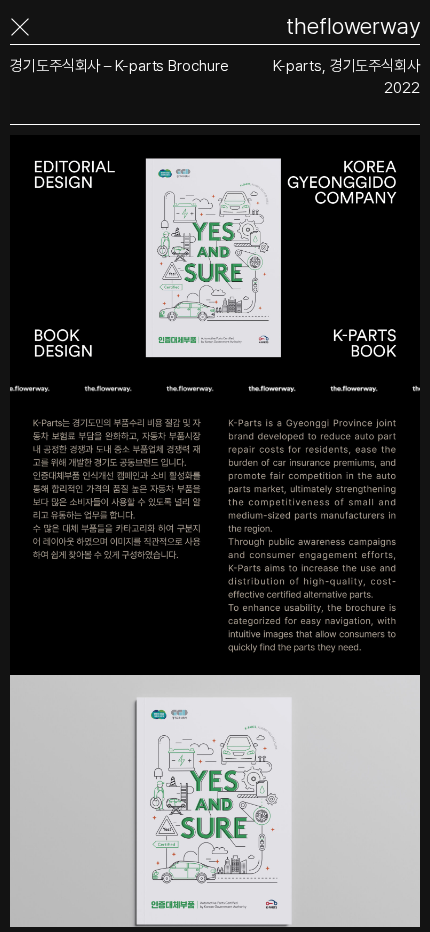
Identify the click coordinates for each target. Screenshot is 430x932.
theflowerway (353, 26)
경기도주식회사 (375, 65)
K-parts (297, 65)
